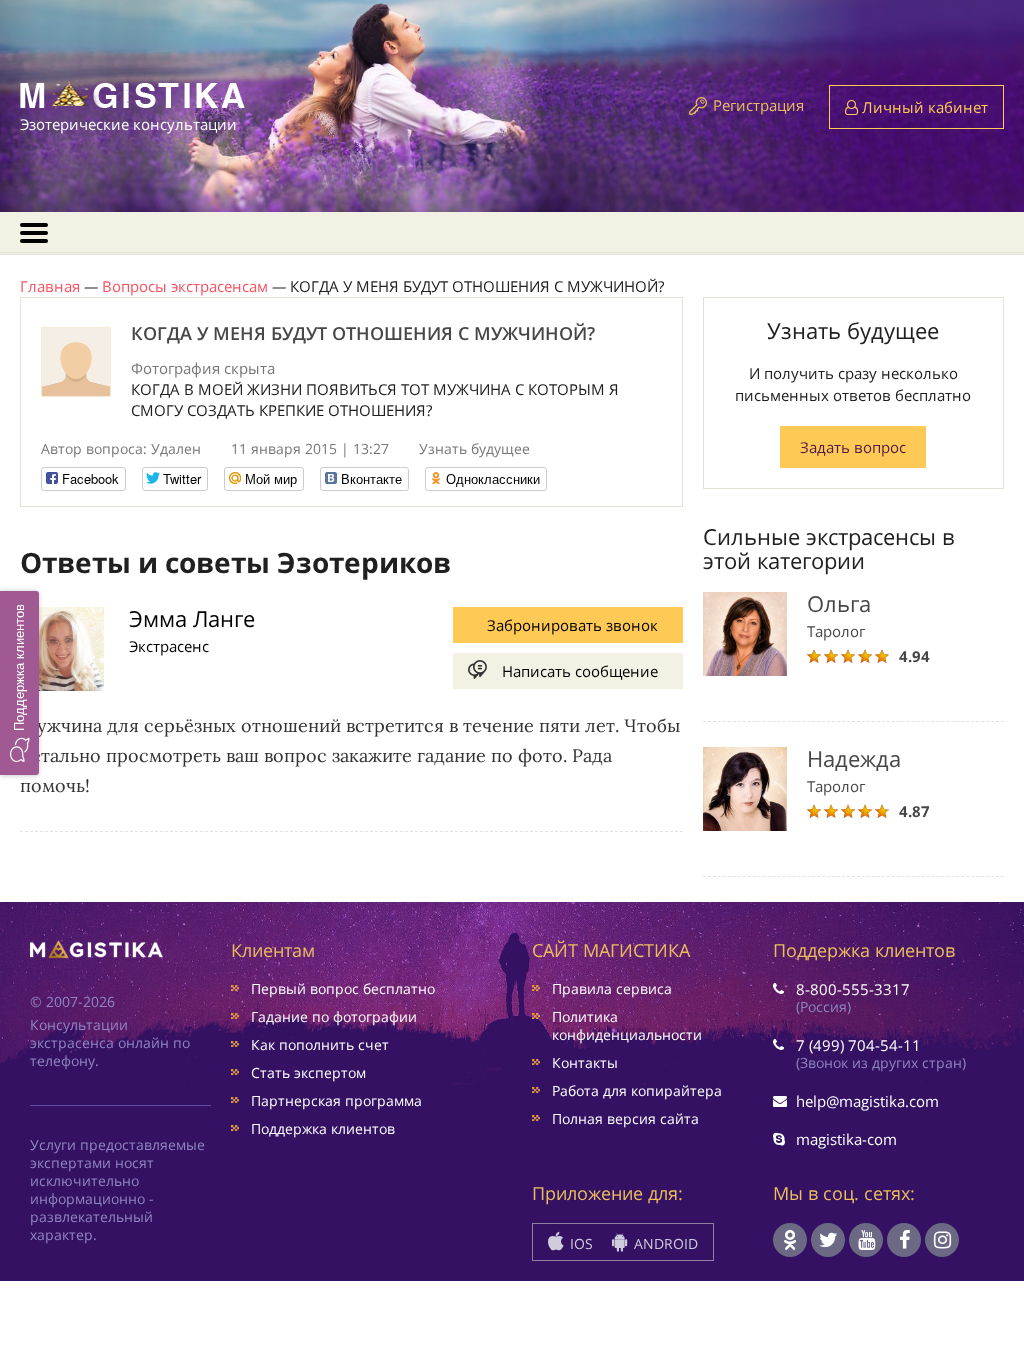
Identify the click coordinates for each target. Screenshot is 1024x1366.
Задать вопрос (853, 447)
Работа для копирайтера (637, 1090)
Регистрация (758, 105)
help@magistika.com (867, 1101)
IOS (579, 1243)
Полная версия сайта (625, 1118)
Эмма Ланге (192, 618)
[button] (19, 683)
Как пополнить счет (320, 1044)
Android (664, 1243)
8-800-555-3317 (853, 989)
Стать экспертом (308, 1072)
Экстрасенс (169, 646)
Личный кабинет (923, 107)
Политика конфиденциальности (627, 1025)
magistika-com (846, 1139)
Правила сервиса (612, 988)
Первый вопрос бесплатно (343, 988)
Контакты (585, 1062)
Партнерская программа (336, 1100)
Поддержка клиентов (323, 1128)
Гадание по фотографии (334, 1016)
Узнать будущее (474, 448)
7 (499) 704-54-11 (858, 1045)
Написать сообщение (580, 671)
